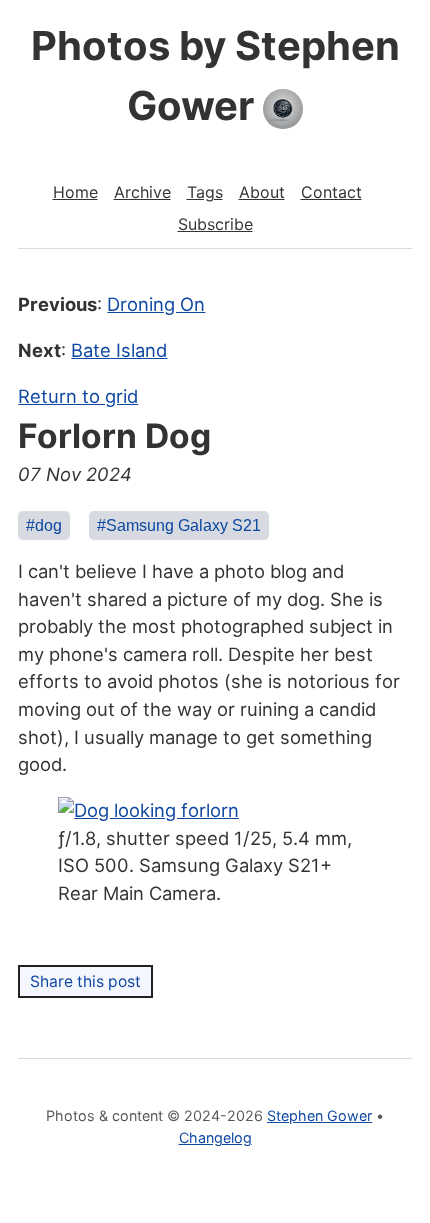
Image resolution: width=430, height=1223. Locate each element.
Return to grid (78, 396)
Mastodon (215, 1173)
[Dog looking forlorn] (148, 810)
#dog (44, 525)
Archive (142, 192)
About (262, 192)
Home (75, 192)
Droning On (156, 304)
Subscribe (215, 224)
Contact (331, 192)
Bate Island (119, 350)
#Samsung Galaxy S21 (179, 525)
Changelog (215, 1137)
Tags (205, 192)
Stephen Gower (319, 1115)
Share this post (85, 981)
